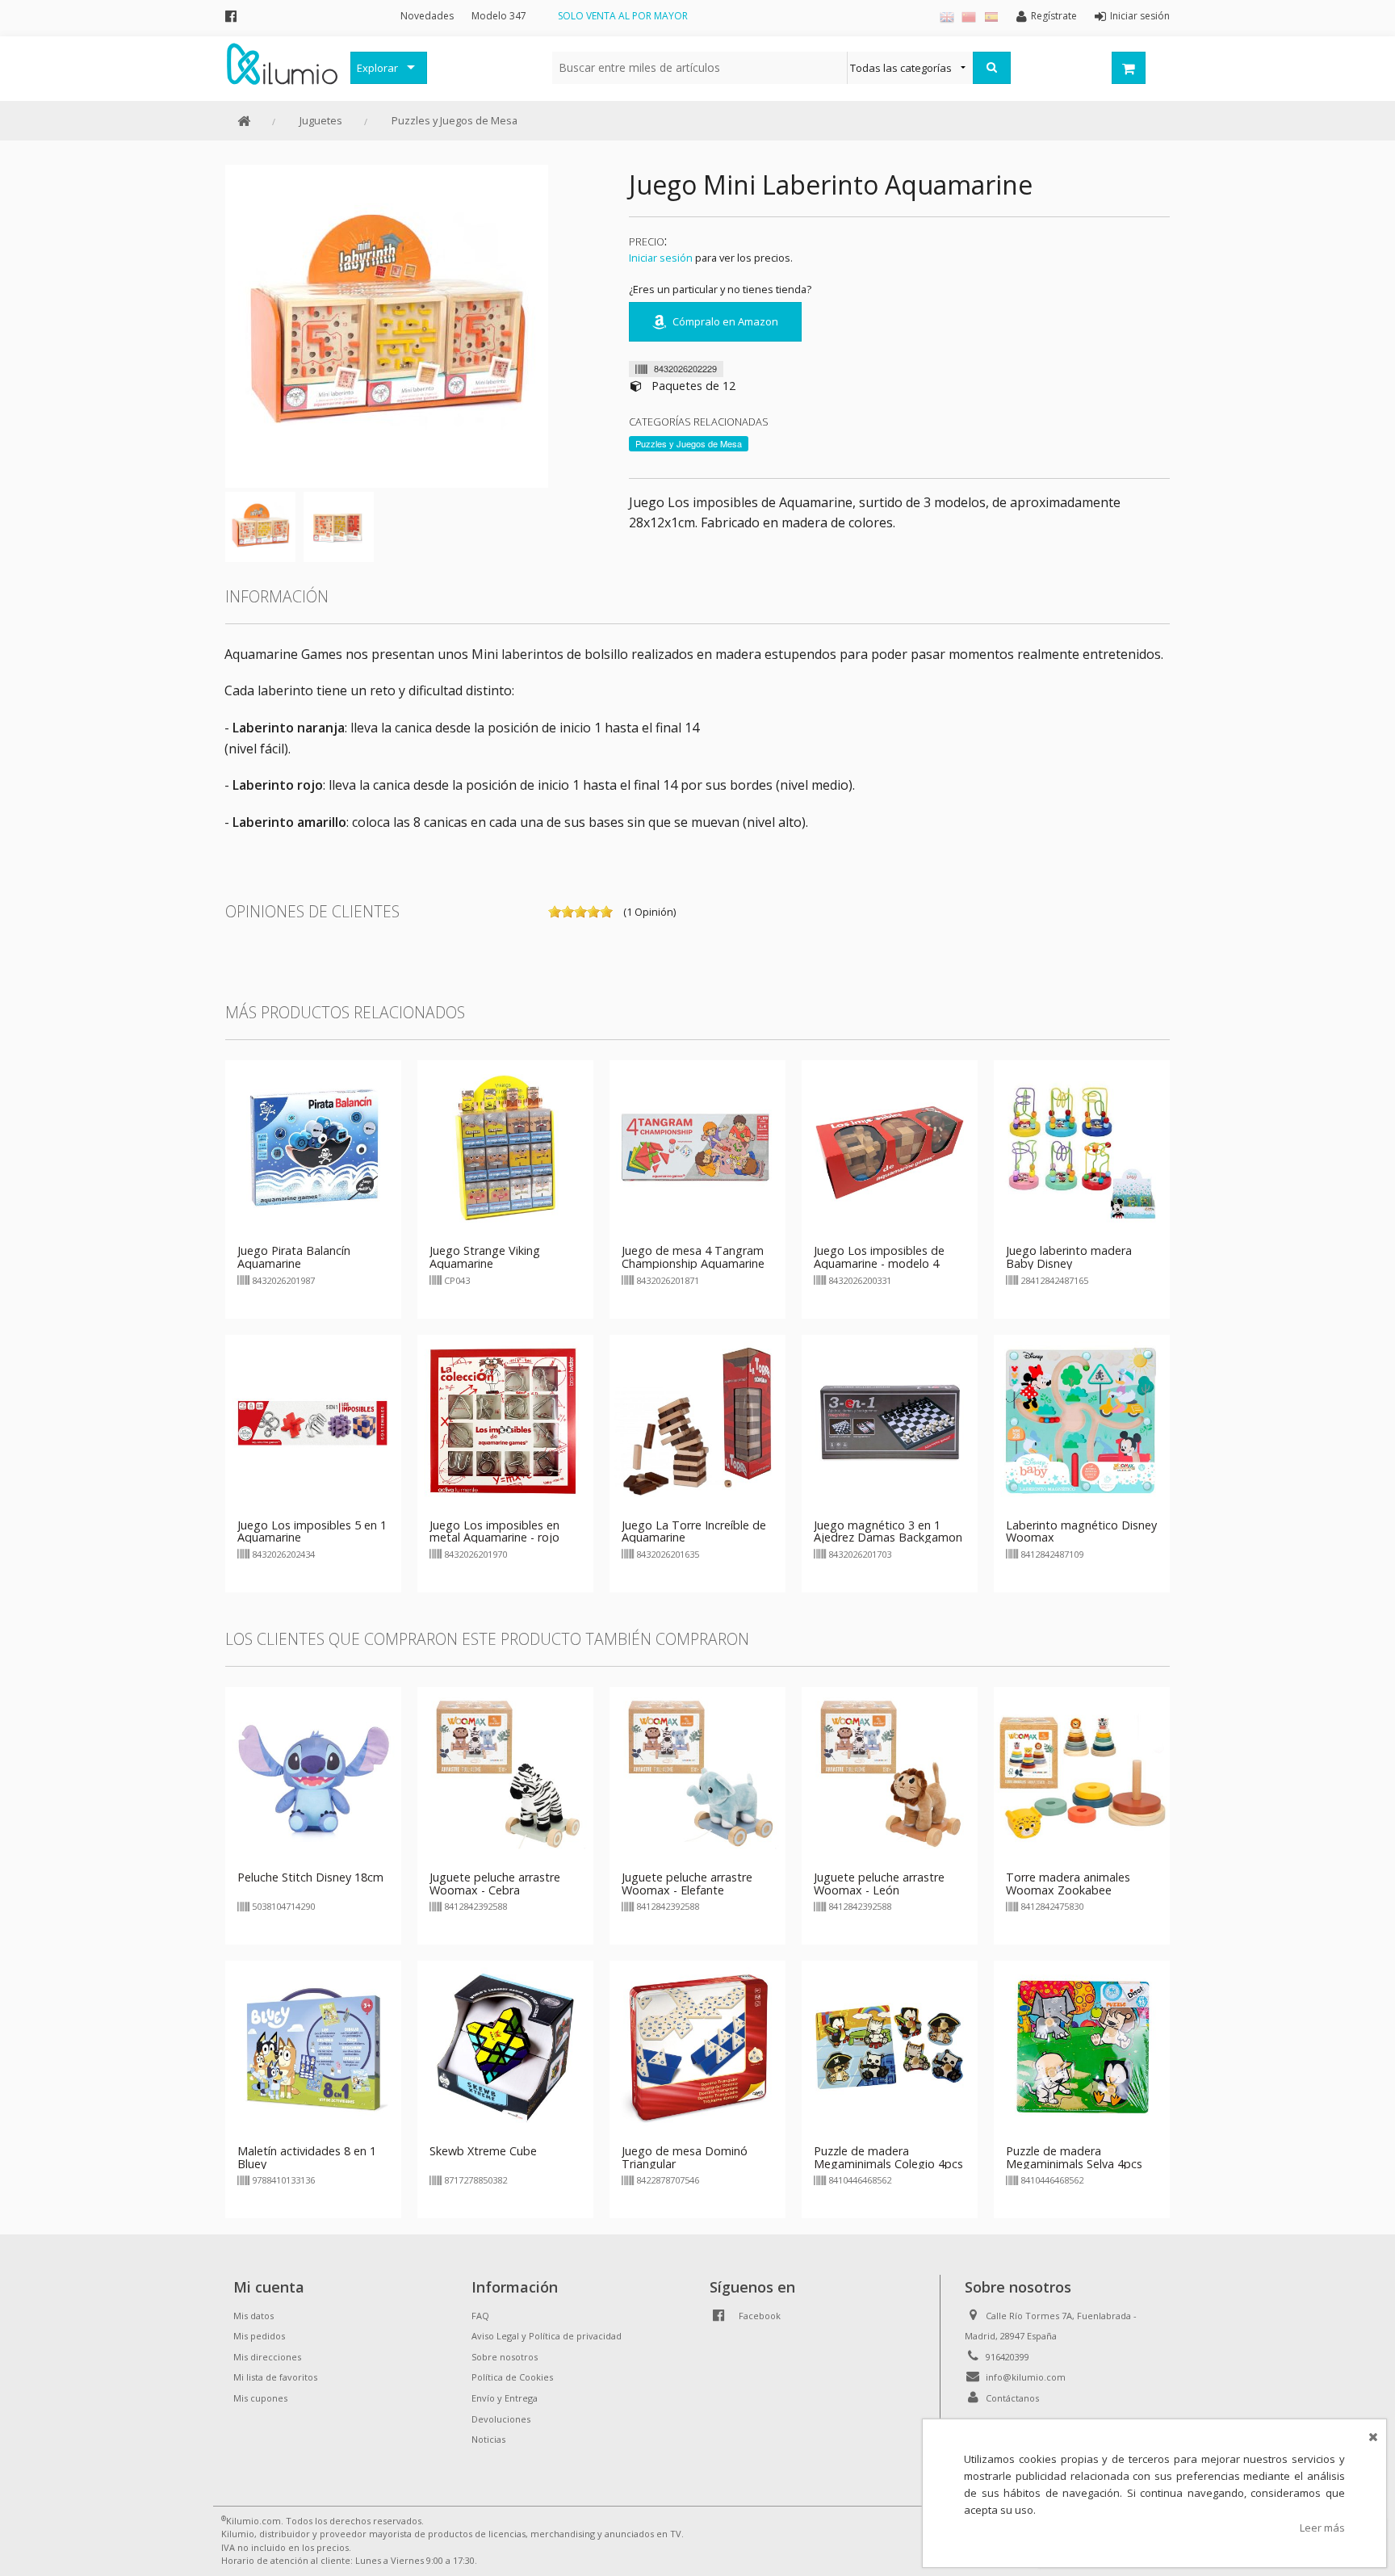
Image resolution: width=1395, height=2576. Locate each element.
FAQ (480, 2316)
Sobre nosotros (505, 2357)
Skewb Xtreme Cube (483, 2151)
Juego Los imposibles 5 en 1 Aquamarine (312, 1531)
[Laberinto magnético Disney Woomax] (1082, 1421)
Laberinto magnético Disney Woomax (1081, 1531)
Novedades (427, 16)
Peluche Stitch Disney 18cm (310, 1877)
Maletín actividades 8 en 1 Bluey (307, 2157)
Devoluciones (501, 2419)
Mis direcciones (267, 2357)
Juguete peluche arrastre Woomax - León (879, 1884)
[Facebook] (231, 16)
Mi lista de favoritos (275, 2377)
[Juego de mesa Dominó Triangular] (697, 2047)
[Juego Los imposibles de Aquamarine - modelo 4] (890, 1147)
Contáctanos (1012, 2398)
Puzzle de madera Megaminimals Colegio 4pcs (888, 2157)
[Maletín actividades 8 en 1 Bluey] (313, 2047)
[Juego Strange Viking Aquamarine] (505, 1147)
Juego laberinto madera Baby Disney (1069, 1257)
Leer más (1322, 2528)
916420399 (1007, 2357)
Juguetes (321, 120)
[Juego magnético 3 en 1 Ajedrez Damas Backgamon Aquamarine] (890, 1421)
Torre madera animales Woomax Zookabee (1068, 1884)
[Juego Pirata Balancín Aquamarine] (313, 1147)
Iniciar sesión (661, 258)
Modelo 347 (499, 16)
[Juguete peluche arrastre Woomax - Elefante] (697, 1773)
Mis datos (253, 2316)
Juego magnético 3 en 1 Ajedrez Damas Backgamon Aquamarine (888, 1538)
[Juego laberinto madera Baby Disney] (1082, 1147)
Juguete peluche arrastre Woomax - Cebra (495, 1884)
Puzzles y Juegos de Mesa (455, 120)
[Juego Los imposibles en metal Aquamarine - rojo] (505, 1421)
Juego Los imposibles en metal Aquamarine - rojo (494, 1531)
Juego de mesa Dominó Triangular (685, 2157)
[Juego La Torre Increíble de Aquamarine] (697, 1421)
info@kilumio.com (1026, 2377)
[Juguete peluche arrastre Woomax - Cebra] (505, 1773)
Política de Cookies (512, 2377)
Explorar (377, 68)
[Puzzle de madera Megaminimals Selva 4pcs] (1082, 2047)
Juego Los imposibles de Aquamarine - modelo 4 (879, 1257)
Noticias (488, 2439)
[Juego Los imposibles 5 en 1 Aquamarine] (313, 1421)
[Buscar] (992, 68)
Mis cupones (260, 2398)
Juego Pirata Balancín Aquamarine (294, 1257)
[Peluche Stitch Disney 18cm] (313, 1773)
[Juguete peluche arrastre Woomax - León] (890, 1773)
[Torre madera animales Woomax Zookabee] (1082, 1773)
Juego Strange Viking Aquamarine (485, 1257)
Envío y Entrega (505, 2398)
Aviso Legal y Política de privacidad (547, 2336)
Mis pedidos (259, 2336)
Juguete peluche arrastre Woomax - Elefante (687, 1884)
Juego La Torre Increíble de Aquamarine (694, 1531)
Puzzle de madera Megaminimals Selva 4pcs (1074, 2157)
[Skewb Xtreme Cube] (505, 2047)
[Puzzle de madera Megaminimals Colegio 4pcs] (890, 2047)
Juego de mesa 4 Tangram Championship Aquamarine (693, 1257)
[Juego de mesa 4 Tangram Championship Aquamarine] (697, 1147)
